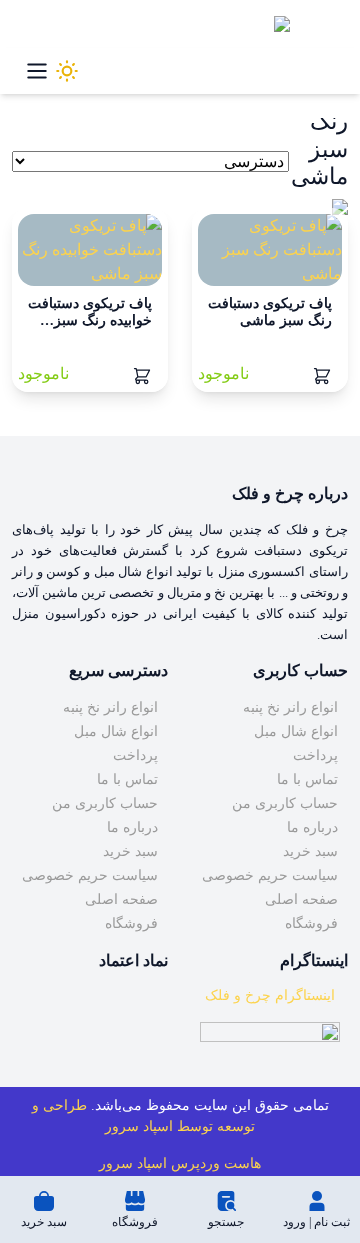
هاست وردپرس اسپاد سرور (180, 1163)
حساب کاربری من (285, 803)
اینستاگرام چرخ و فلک (270, 995)
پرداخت (315, 755)
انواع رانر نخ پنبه (290, 707)
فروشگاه (311, 923)
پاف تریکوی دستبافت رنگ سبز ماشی (270, 312)
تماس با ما (307, 779)
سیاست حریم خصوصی (270, 875)
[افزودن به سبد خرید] (322, 374)
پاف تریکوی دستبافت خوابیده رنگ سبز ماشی (90, 320)
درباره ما (312, 827)
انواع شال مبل (296, 731)
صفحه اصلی (301, 899)
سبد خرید (310, 851)
